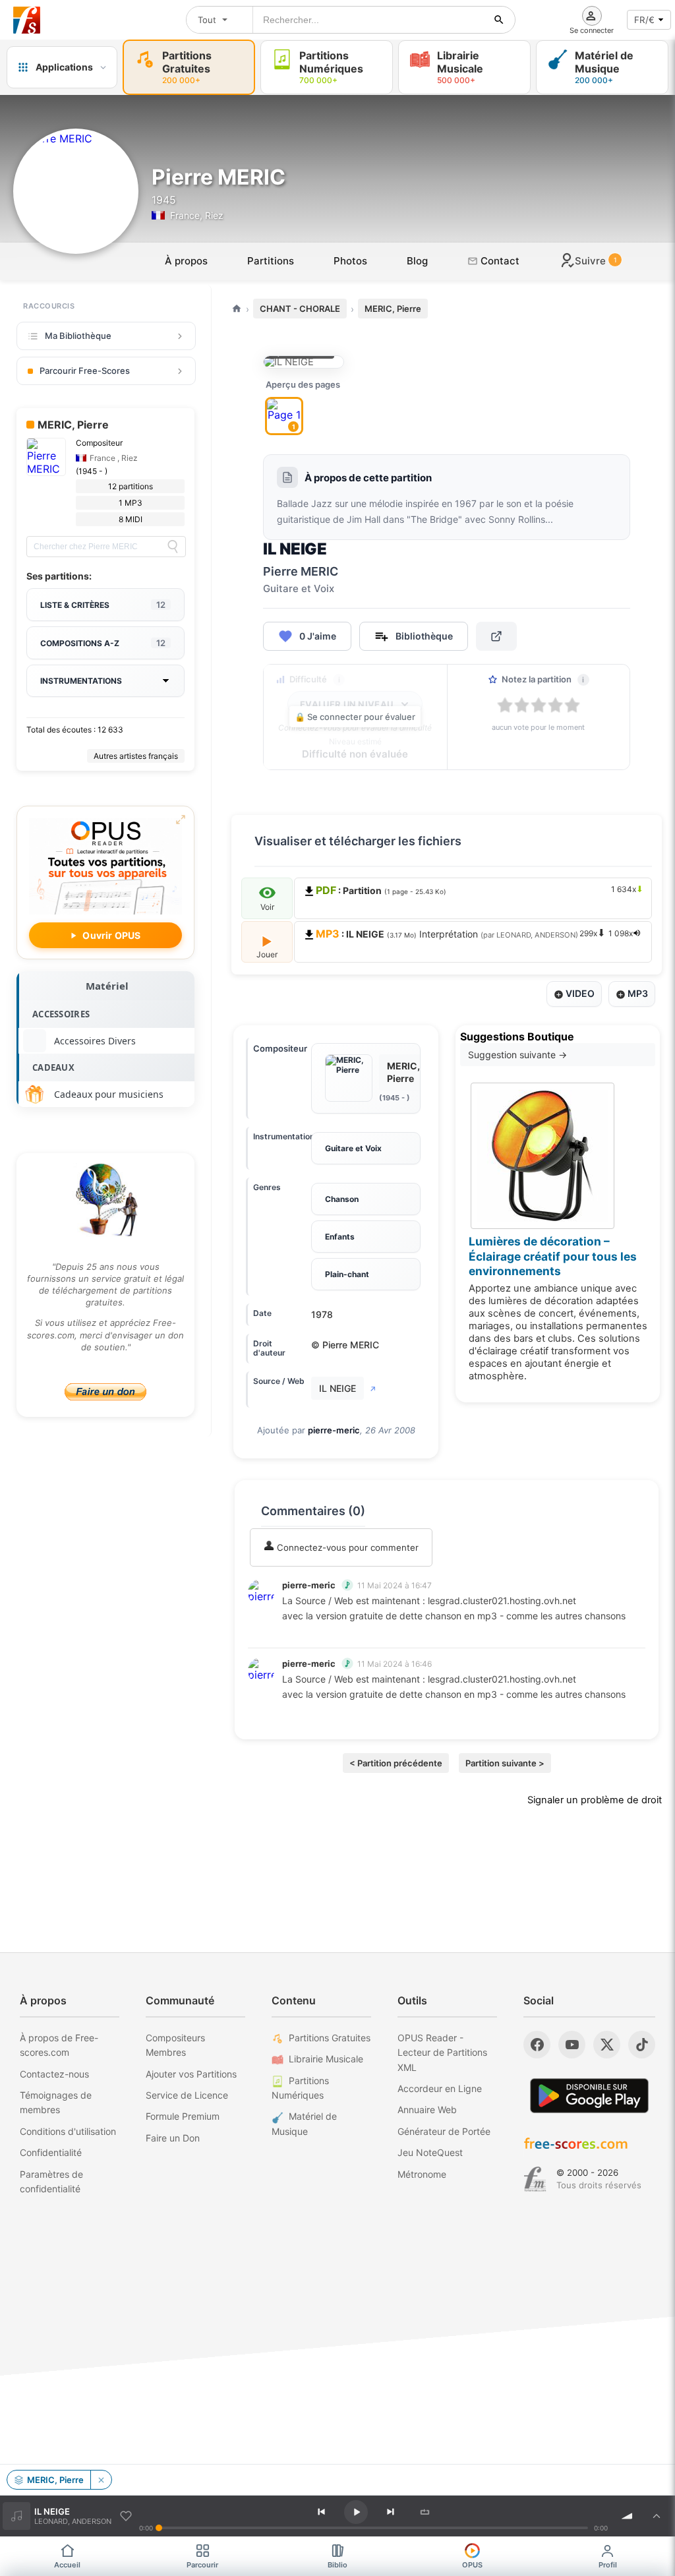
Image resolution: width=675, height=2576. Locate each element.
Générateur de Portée (444, 2131)
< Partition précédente (396, 1763)
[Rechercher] (499, 20)
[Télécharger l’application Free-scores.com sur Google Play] (589, 2096)
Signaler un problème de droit (595, 1800)
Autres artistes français (136, 756)
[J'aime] (126, 2516)
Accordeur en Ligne (440, 2088)
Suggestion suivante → (517, 1055)
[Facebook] (537, 2045)
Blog (417, 261)
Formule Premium (183, 2116)
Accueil (67, 2565)
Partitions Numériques (300, 2088)
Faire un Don (173, 2138)
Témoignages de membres (56, 2102)
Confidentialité (51, 2152)
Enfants (340, 1237)
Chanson (342, 1199)
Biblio (337, 2565)
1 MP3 (131, 503)
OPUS (472, 2565)
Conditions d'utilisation (68, 2131)
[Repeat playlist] (425, 2512)
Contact (499, 261)
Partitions (271, 261)
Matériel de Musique (304, 2123)
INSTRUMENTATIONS (81, 681)
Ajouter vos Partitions (191, 2074)
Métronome (422, 2174)
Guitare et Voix (353, 1148)
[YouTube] (572, 2045)
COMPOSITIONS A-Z (103, 643)
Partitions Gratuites (330, 2038)
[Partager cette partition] (496, 636)
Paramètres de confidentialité (51, 2181)
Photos (350, 261)
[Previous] (322, 2512)
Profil (608, 2565)
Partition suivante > (505, 1763)
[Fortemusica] (535, 2179)
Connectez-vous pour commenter (346, 1547)
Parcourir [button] (202, 2565)
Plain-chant (347, 1274)
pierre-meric (334, 1430)
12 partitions (131, 486)
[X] (607, 2045)
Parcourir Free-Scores (85, 371)
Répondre (311, 1633)
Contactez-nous (54, 2074)
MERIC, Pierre (393, 309)
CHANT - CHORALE (300, 309)
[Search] (173, 547)
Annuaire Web (427, 2110)
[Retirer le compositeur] (101, 2480)
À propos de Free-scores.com (59, 2045)
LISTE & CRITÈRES (103, 605)
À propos (186, 261)
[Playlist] (657, 2516)
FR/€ (644, 20)
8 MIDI (131, 519)
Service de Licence (187, 2095)
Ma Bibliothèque (78, 336)
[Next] (390, 2512)
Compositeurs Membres (175, 2045)
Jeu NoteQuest (430, 2152)
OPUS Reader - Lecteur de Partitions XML (442, 2052)
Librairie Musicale (326, 2059)
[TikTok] (642, 2045)
